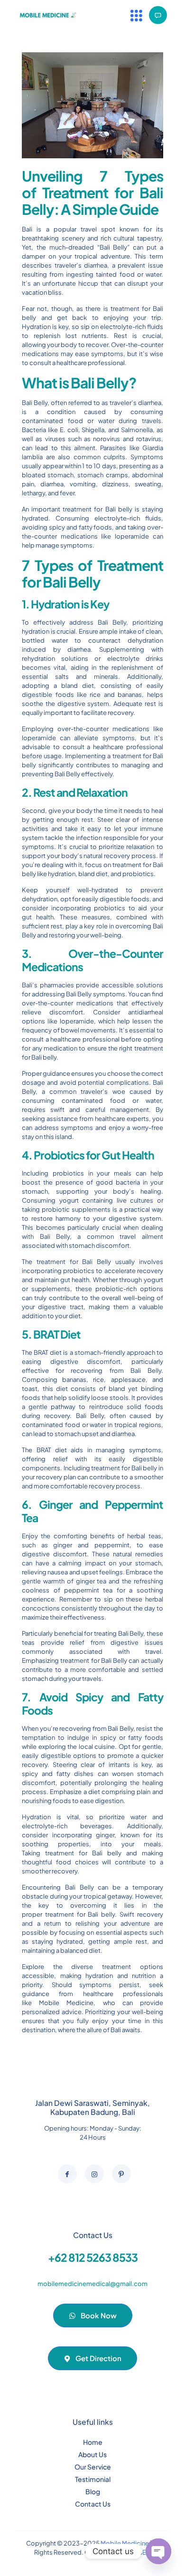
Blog (93, 2491)
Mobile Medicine (66, 2003)
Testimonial (93, 2479)
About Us (92, 2454)
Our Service (93, 2467)
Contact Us (93, 2504)
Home (93, 2442)
